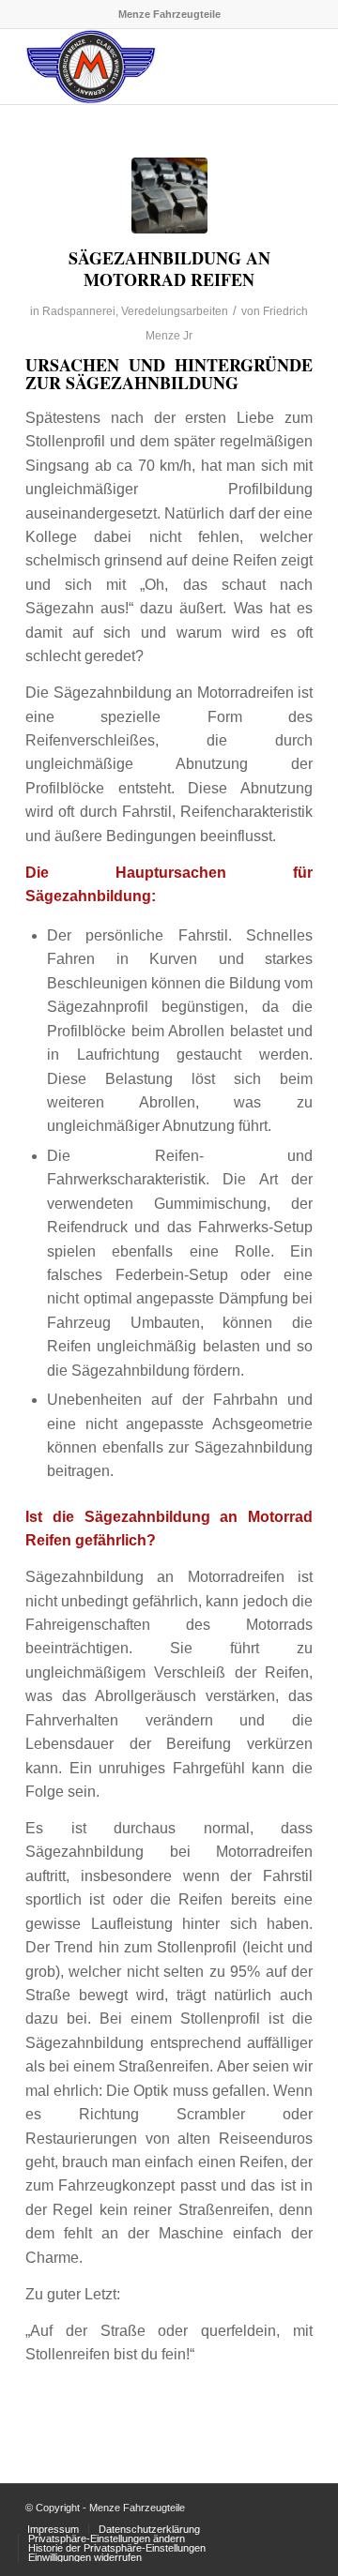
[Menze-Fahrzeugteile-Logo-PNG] (140, 67)
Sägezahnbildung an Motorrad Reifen (169, 269)
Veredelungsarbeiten (175, 311)
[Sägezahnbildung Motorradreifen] (169, 196)
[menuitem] (53, 2529)
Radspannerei (79, 311)
